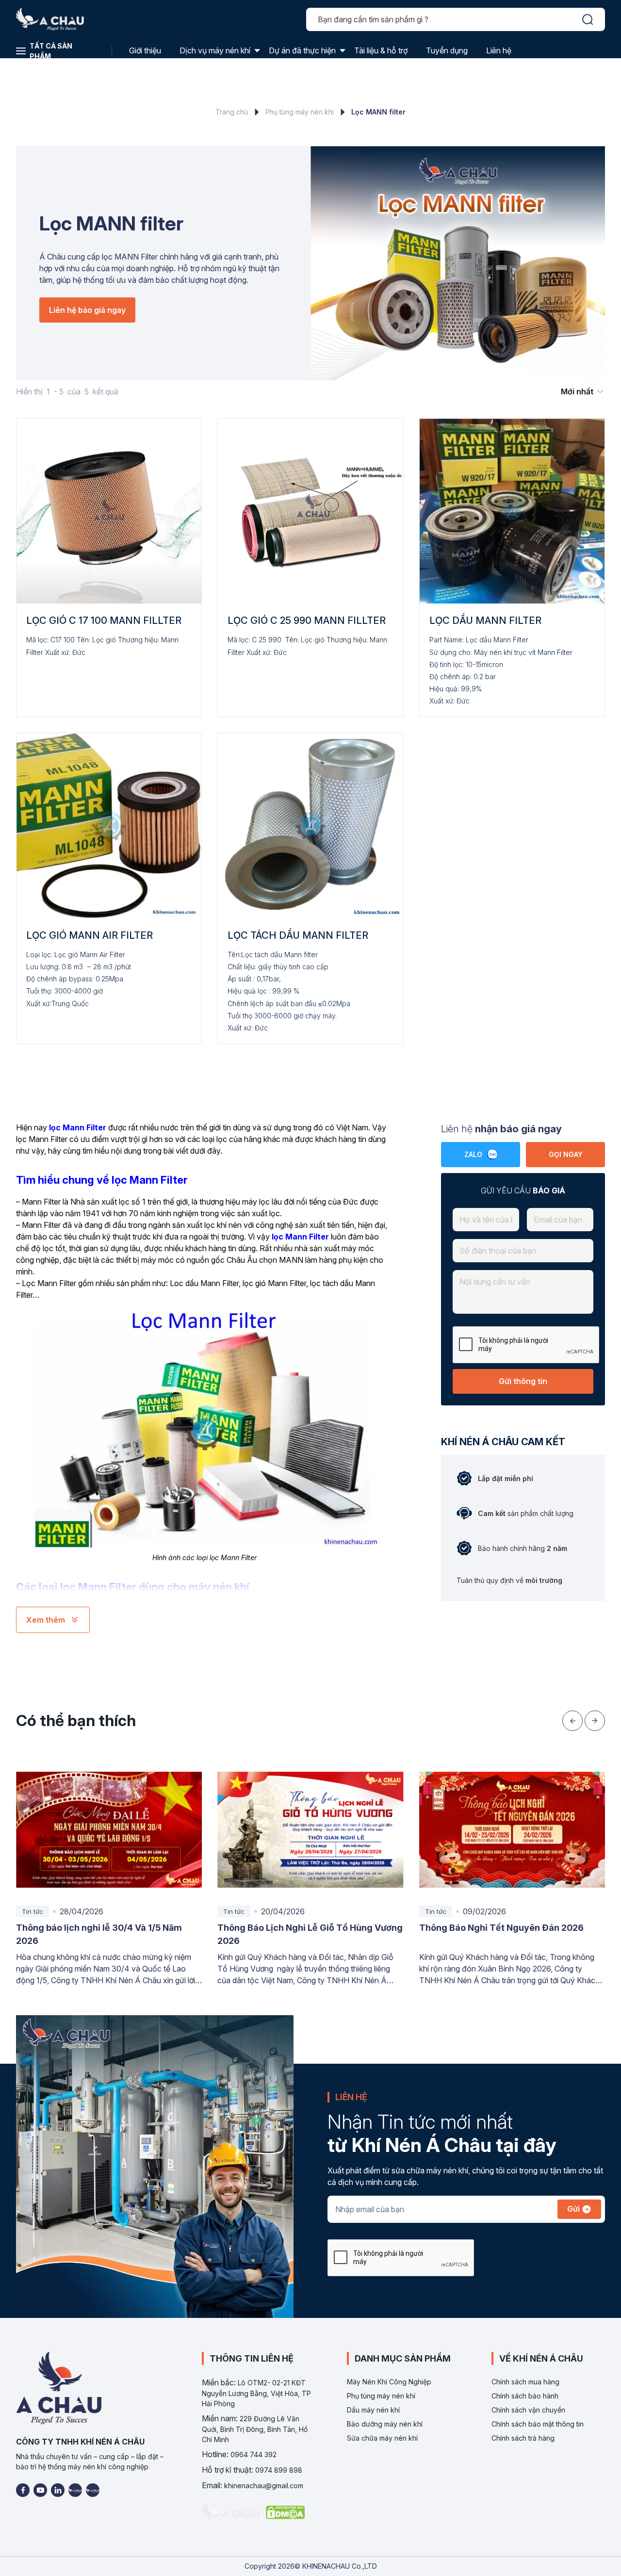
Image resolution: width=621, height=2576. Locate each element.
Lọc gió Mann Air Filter (90, 935)
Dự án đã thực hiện (302, 50)
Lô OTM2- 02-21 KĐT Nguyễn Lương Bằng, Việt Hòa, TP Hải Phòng (256, 2393)
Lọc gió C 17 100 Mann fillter (104, 620)
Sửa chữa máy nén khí (382, 2438)
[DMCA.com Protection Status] (285, 2513)
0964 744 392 (253, 2454)
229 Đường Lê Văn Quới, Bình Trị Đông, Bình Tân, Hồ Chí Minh (255, 2429)
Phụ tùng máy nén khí (300, 112)
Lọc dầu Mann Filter (485, 620)
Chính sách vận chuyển (528, 2410)
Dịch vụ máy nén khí (215, 50)
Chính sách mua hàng (525, 2382)
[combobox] (583, 391)
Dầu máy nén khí (373, 2410)
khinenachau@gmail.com (264, 2486)
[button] (572, 1721)
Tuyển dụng (447, 50)
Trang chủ (232, 112)
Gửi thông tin (523, 1381)
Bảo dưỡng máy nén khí (385, 2424)
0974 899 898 (279, 2470)
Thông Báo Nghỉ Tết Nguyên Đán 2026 (300, 1928)
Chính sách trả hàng (523, 2438)
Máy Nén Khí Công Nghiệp (389, 2382)
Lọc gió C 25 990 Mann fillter (307, 620)
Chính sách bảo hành (525, 2396)
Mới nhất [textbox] (577, 391)
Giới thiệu (145, 50)
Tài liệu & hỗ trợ (381, 50)
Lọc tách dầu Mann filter (298, 935)
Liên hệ (499, 50)
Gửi (573, 2209)
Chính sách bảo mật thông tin (538, 2424)
